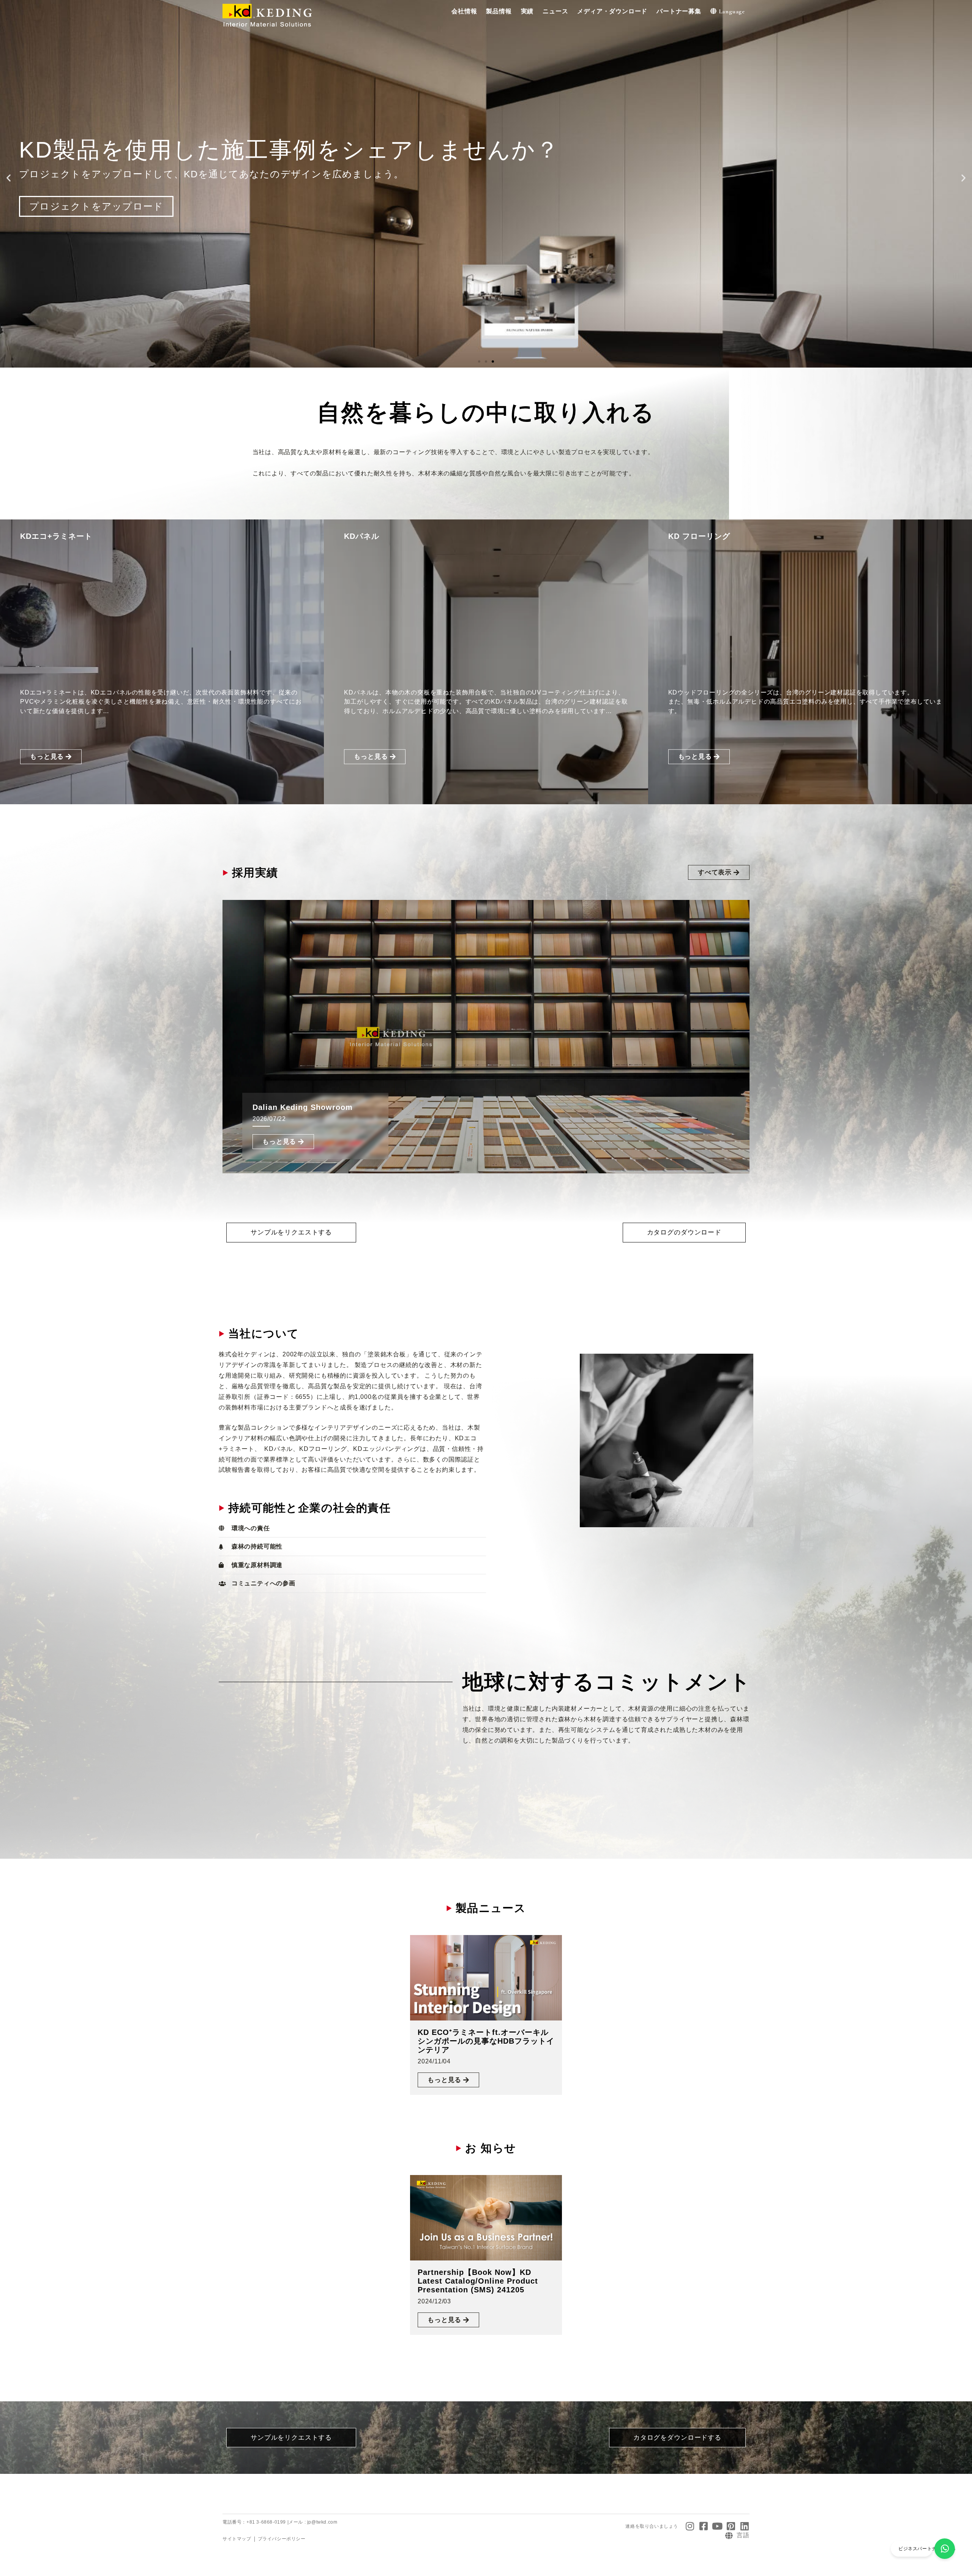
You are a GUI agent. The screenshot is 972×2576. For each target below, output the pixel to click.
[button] (464, 12)
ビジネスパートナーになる (927, 2549)
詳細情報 (49, 218)
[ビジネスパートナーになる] (945, 2549)
